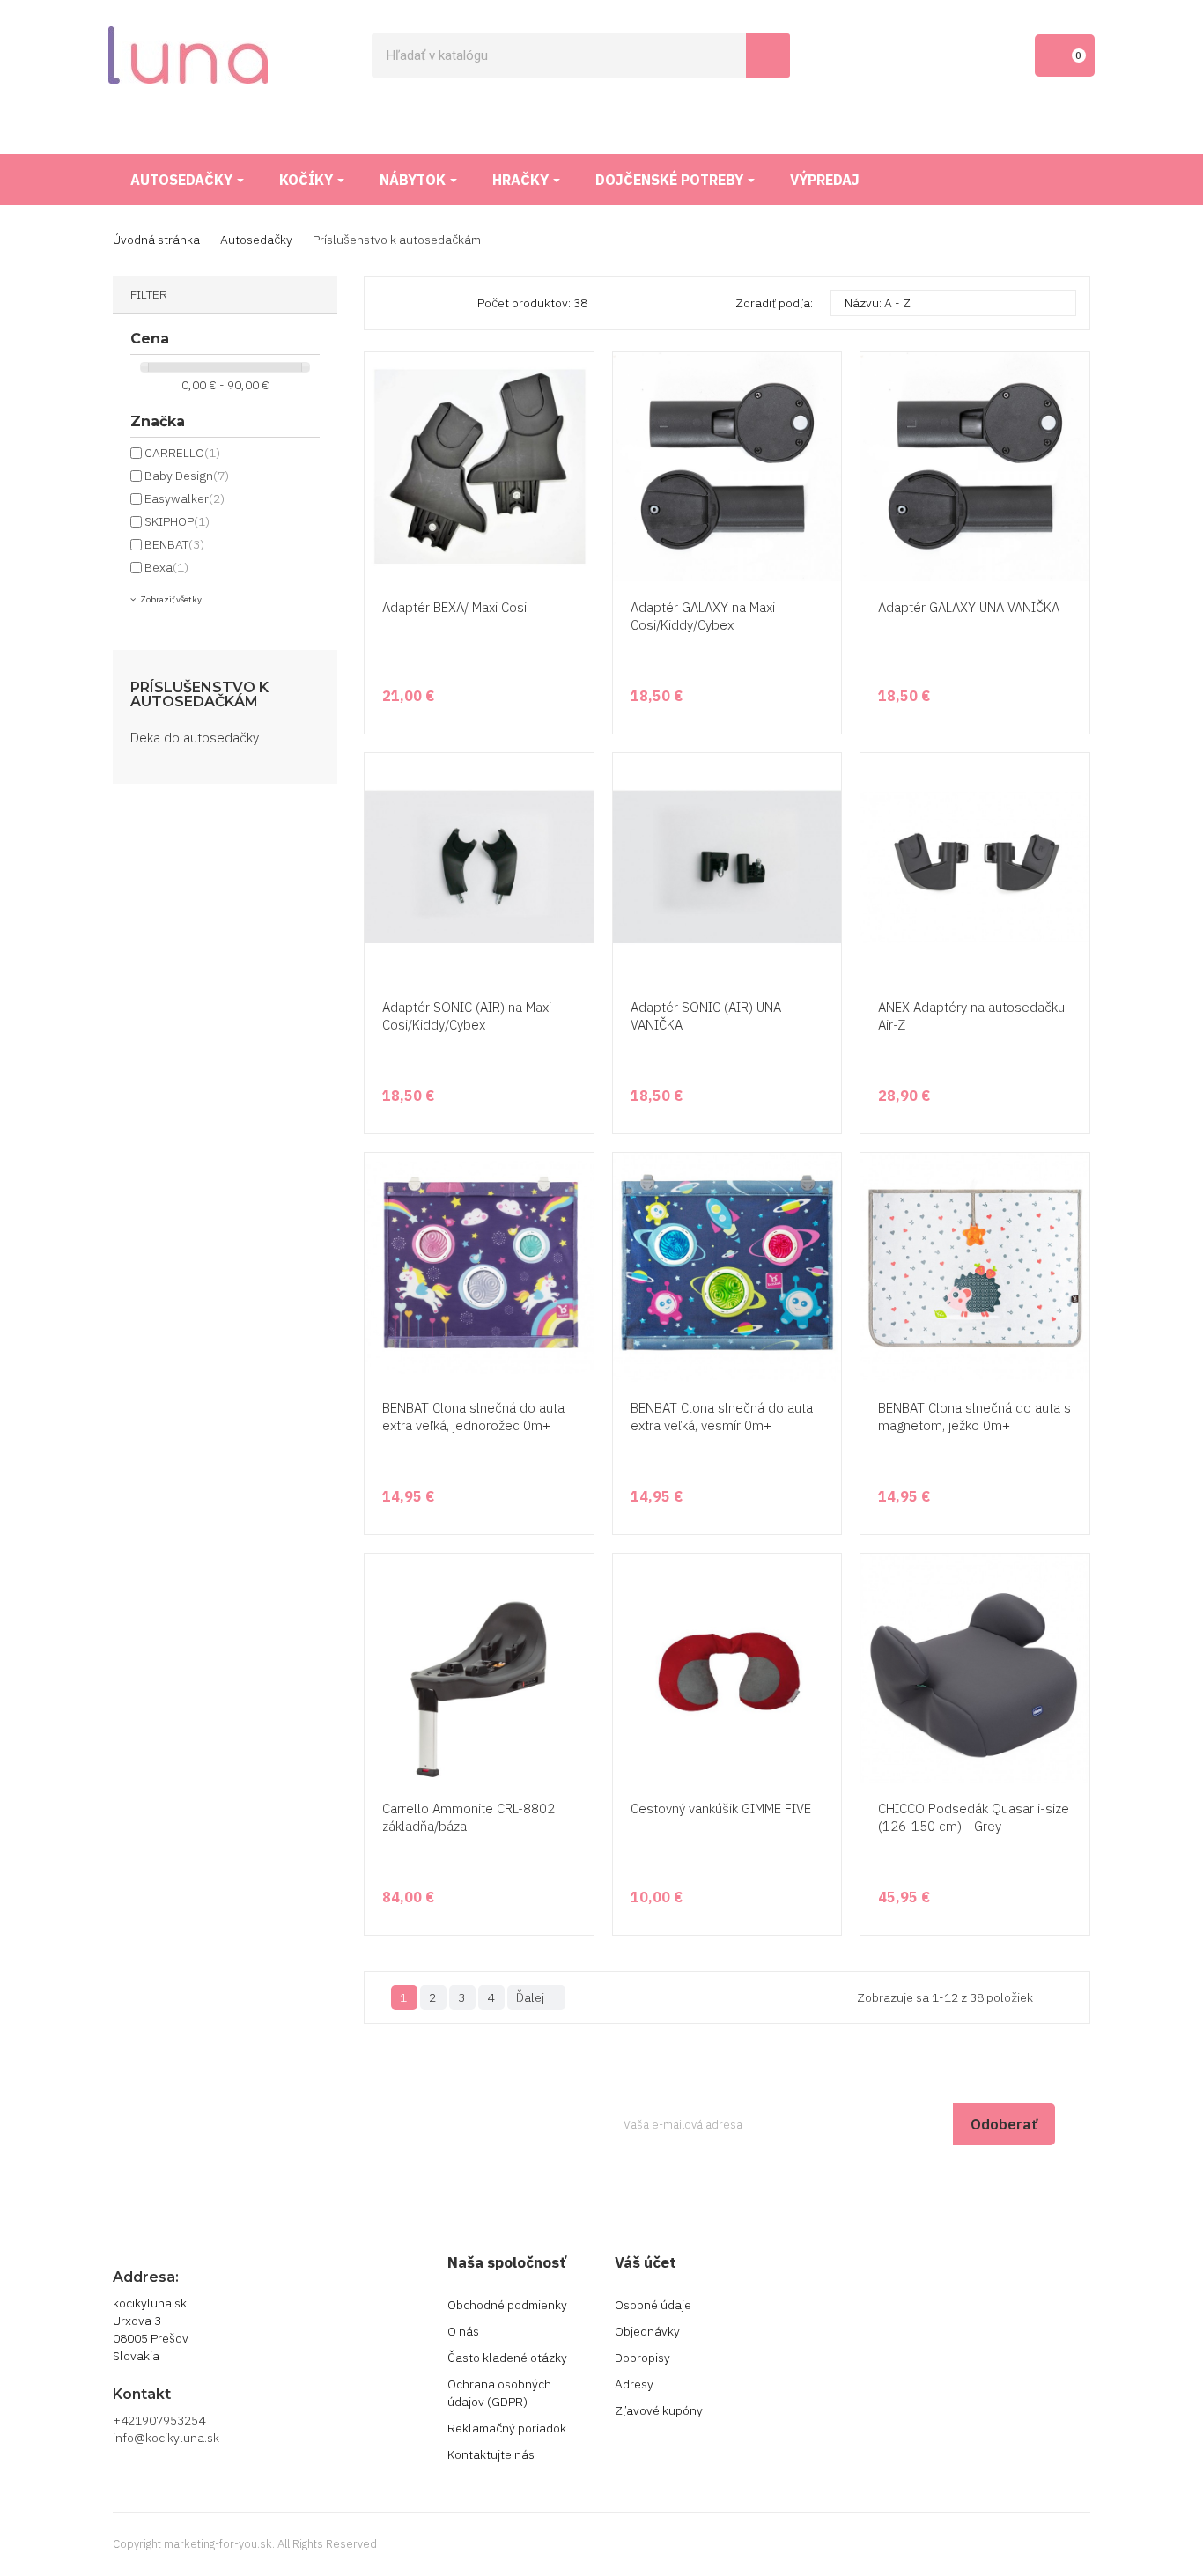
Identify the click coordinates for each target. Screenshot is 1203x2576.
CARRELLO (182, 453)
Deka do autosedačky (195, 738)
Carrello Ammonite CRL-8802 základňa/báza (469, 1817)
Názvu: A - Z (951, 303)
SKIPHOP (177, 521)
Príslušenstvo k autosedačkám (199, 695)
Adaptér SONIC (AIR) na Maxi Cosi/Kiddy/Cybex (467, 1016)
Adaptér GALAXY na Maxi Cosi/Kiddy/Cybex (703, 616)
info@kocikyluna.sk (166, 2438)
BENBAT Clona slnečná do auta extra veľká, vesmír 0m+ (722, 1417)
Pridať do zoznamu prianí (578, 514)
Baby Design (187, 476)
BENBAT (174, 544)
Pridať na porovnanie (578, 548)
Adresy (634, 2384)
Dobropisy (642, 2358)
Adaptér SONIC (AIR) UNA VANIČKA (706, 1016)
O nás (463, 2331)
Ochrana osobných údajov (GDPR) (499, 2393)
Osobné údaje (653, 2305)
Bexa (166, 567)
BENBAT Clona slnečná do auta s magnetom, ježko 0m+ (974, 1417)
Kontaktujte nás (491, 2454)
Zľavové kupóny (659, 2410)
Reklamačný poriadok (507, 2428)
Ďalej (535, 1997)
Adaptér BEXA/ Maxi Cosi (454, 607)
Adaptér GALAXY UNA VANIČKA (969, 607)
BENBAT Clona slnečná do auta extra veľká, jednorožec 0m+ (473, 1417)
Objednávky (647, 2331)
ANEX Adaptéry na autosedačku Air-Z (971, 1016)
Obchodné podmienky (507, 2305)
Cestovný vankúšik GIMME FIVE (721, 1808)
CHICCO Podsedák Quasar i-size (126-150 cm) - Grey (974, 1817)
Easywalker (185, 498)
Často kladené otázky (507, 2358)
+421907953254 (159, 2420)
